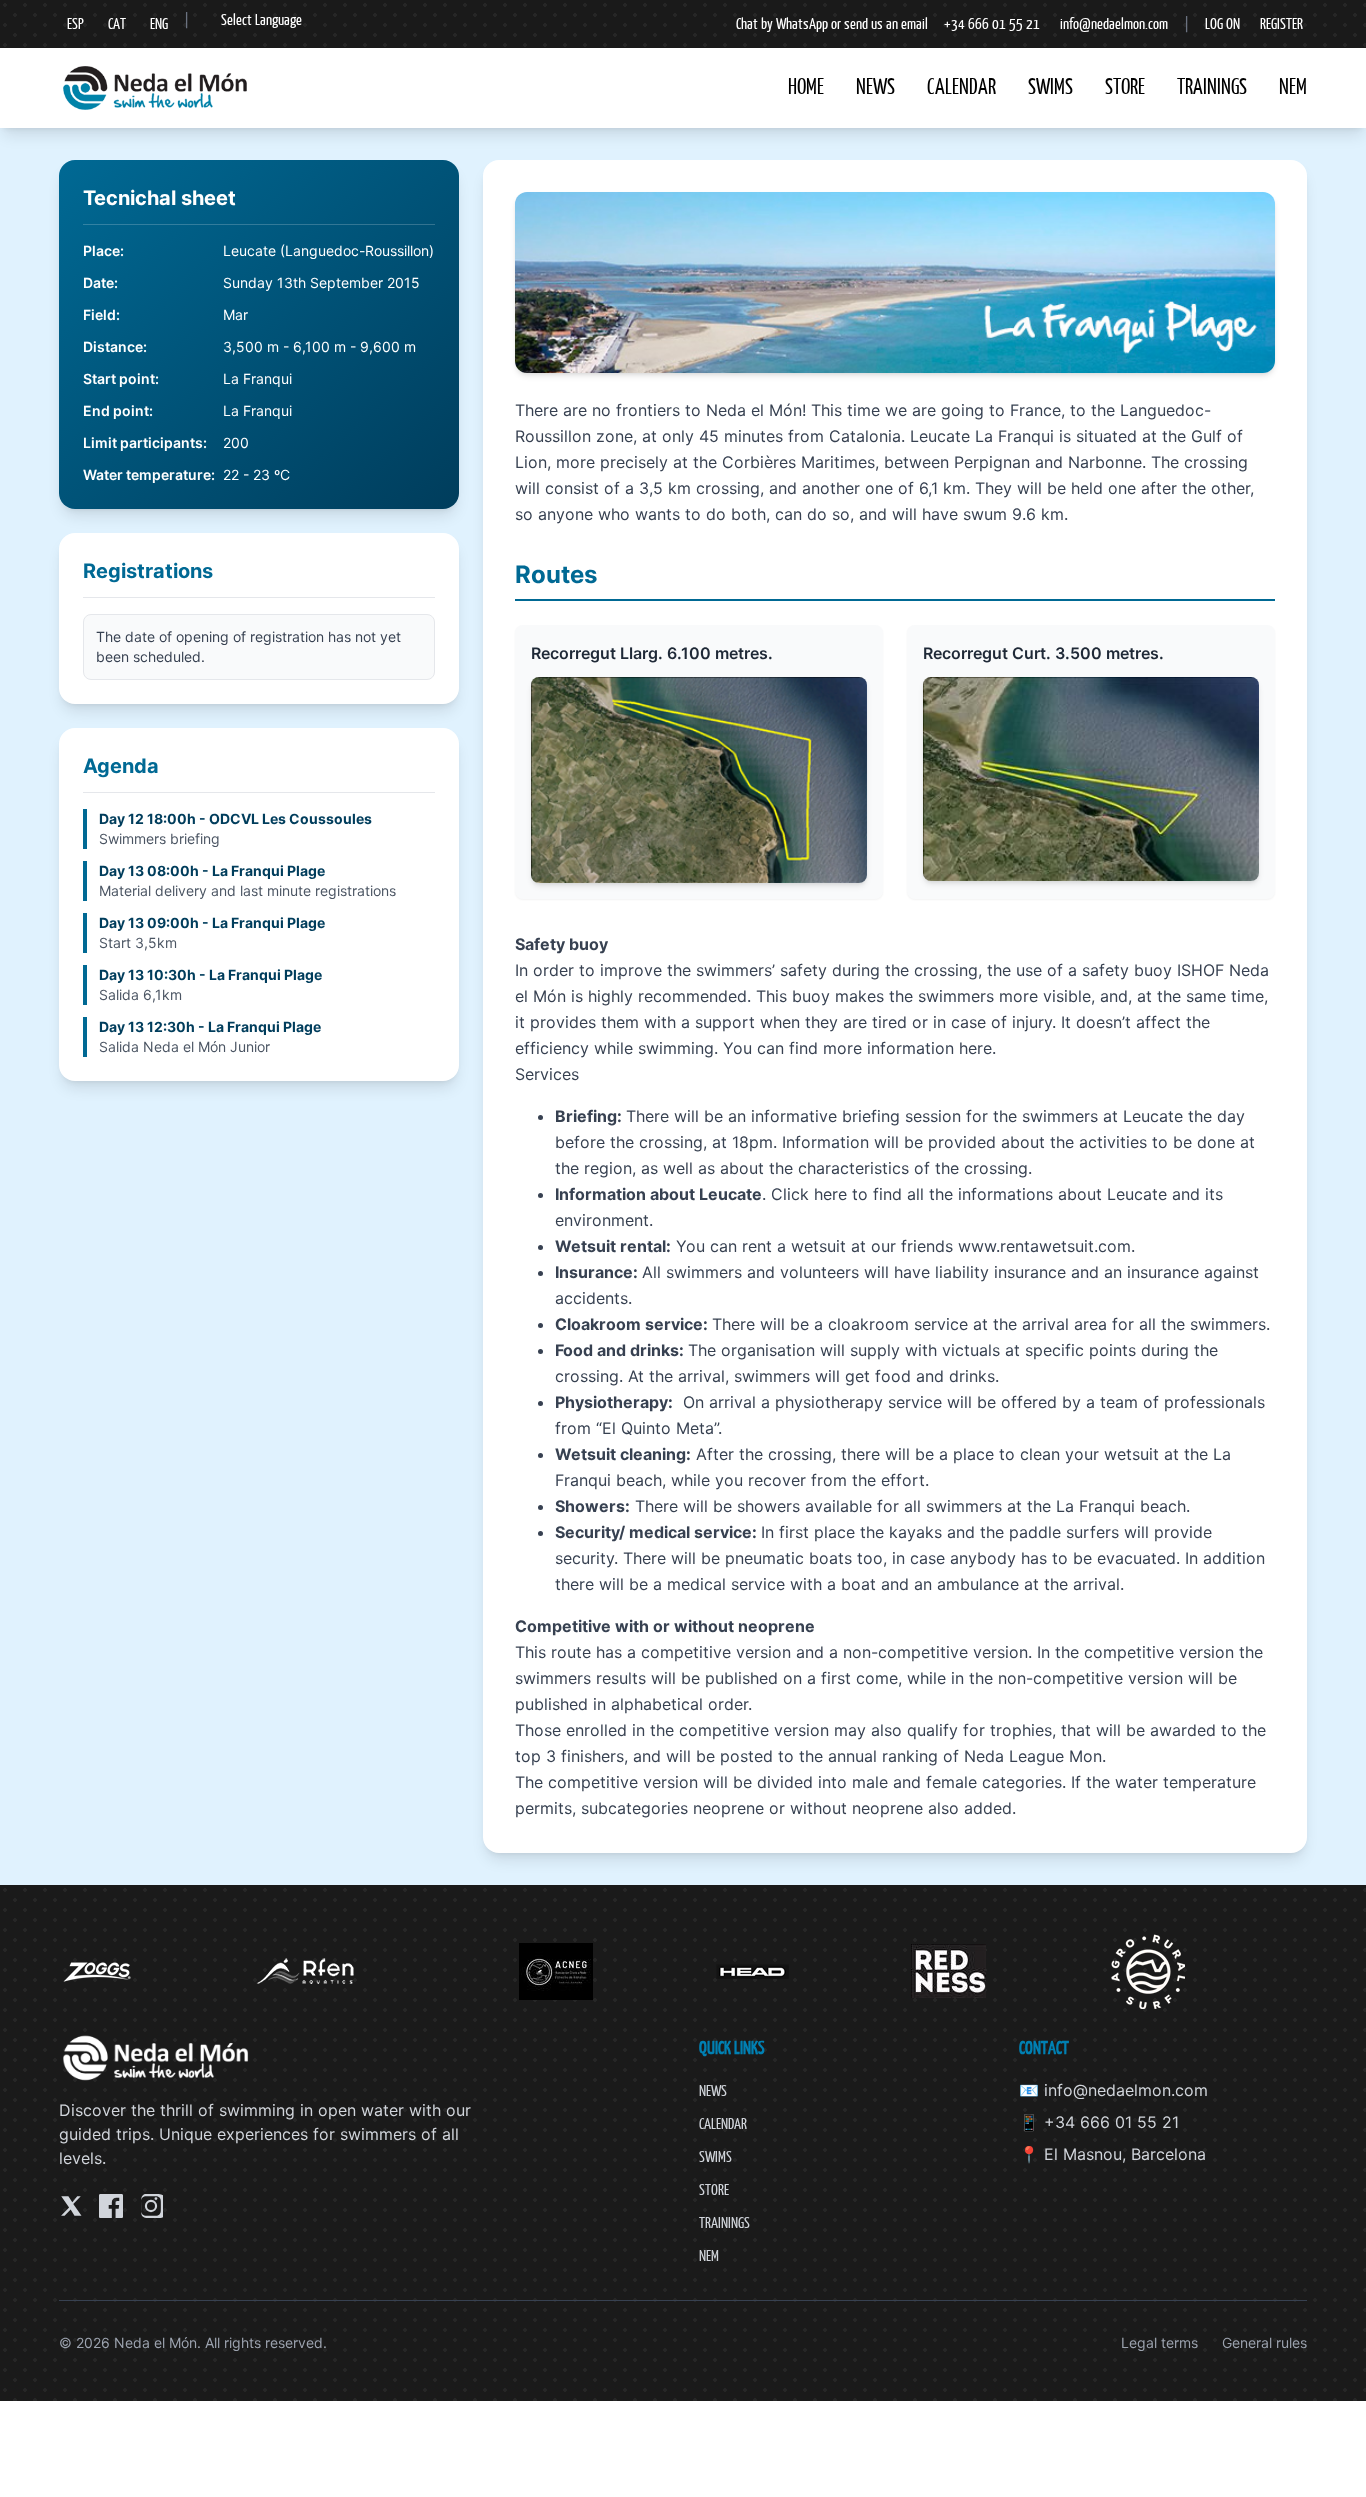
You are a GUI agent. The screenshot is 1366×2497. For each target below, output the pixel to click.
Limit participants (143, 442)
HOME (806, 86)
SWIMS (1050, 86)
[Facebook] (111, 2206)
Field (99, 314)
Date (98, 282)
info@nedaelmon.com (1114, 23)
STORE (1125, 86)
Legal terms (1159, 2342)
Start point (119, 378)
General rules (1264, 2342)
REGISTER (1281, 23)
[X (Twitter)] (71, 2206)
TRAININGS (1212, 86)
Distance (113, 346)
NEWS (875, 86)
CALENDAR (961, 86)
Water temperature (147, 474)
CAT (117, 23)
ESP (75, 23)
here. (977, 1048)
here (830, 1194)
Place (101, 250)
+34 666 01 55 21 (992, 23)
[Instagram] (151, 2206)
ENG (159, 23)
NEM (1293, 86)
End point (116, 410)
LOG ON (1222, 23)
